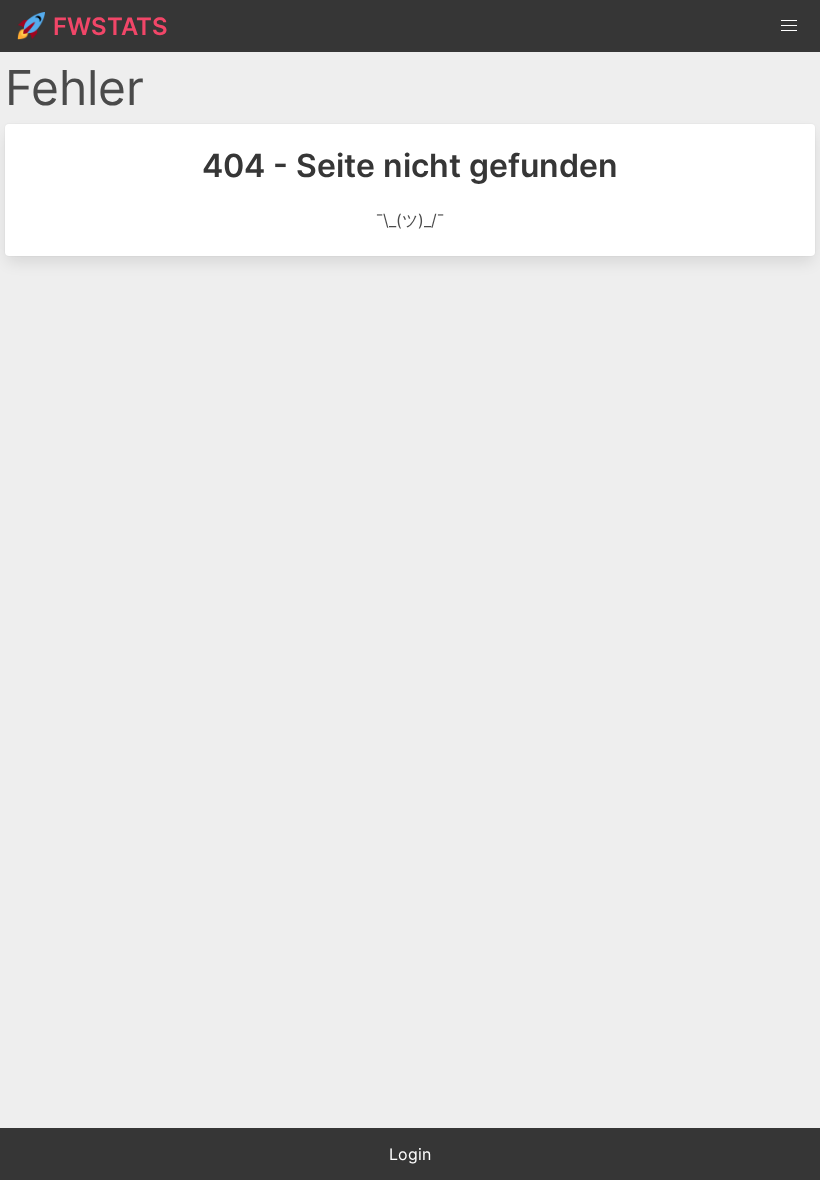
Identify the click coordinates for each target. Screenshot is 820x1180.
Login (410, 1154)
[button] (789, 26)
